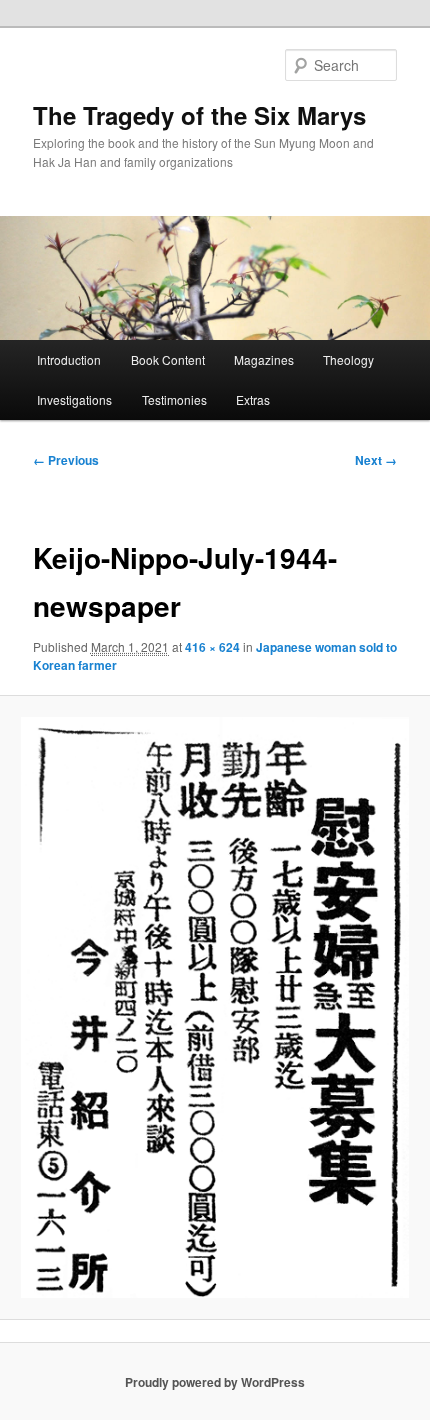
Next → (376, 460)
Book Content (168, 359)
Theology (348, 359)
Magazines (264, 359)
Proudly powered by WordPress (215, 1382)
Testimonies (174, 399)
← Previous (66, 460)
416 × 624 (212, 647)
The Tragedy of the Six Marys (199, 115)
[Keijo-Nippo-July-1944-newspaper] (214, 1007)
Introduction (69, 359)
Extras (253, 399)
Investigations (74, 399)
